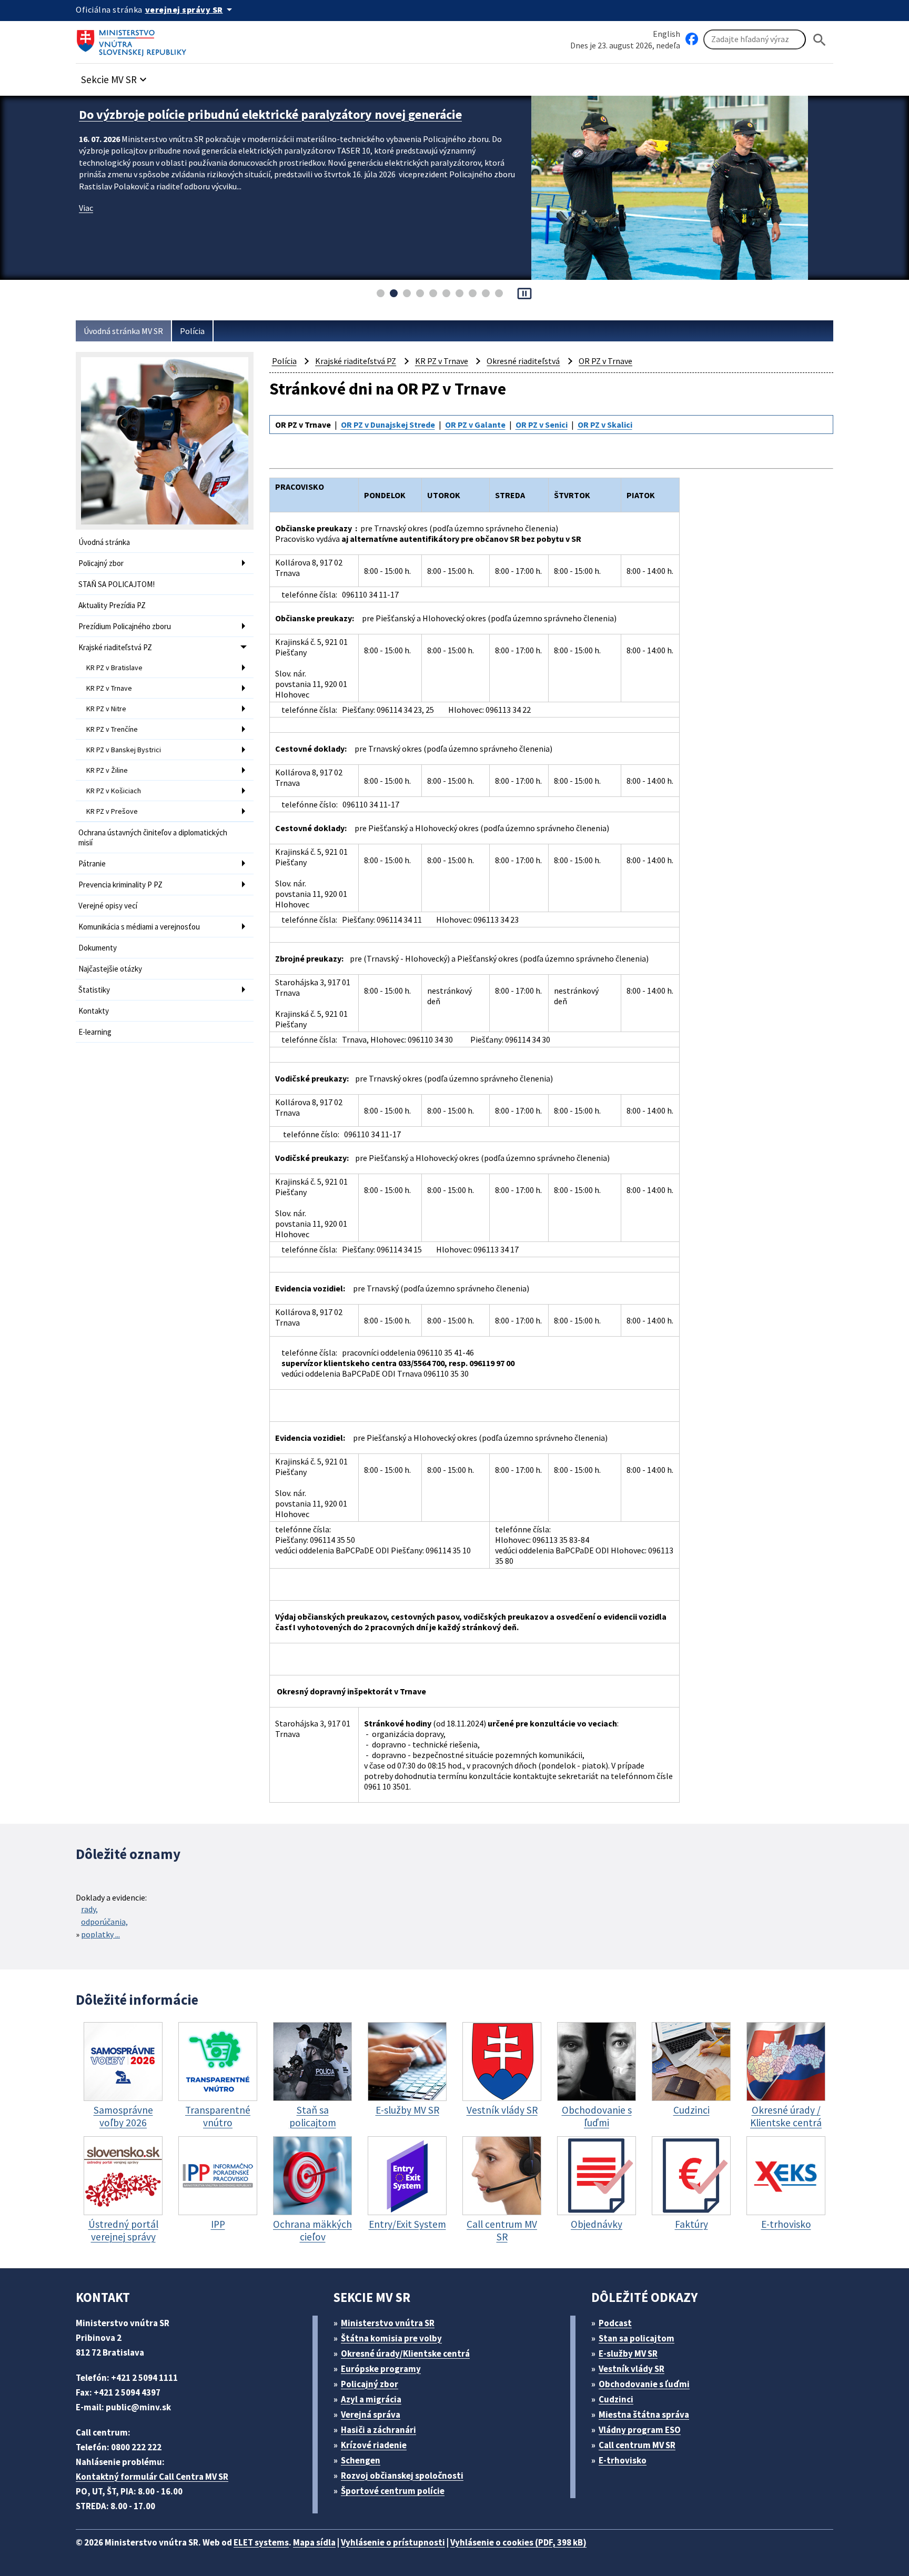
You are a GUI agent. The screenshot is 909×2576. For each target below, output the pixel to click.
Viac (86, 224)
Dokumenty (98, 948)
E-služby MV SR (628, 2353)
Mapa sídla (314, 2542)
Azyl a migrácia (371, 2399)
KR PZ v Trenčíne (112, 729)
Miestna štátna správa (644, 2415)
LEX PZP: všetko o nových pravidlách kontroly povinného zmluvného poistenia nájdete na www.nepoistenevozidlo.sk (297, 123)
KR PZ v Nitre (106, 709)
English (666, 34)
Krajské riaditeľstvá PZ (115, 647)
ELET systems (261, 2542)
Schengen (361, 2460)
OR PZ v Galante (475, 425)
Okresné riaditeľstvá (523, 361)
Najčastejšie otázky (110, 969)
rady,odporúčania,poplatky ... (104, 1922)
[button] (115, 77)
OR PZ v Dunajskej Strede (388, 425)
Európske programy (381, 2369)
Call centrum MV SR (637, 2445)
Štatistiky (94, 990)
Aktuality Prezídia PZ (112, 605)
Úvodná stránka (104, 542)
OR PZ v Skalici (605, 425)
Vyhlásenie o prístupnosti (393, 2542)
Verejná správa (371, 2415)
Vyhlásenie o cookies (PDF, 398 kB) (518, 2542)
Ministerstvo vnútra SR (388, 2323)
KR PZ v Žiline (107, 770)
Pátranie (92, 863)
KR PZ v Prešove (112, 811)
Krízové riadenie (374, 2445)
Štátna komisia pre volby (391, 2338)
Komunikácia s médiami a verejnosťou (139, 927)
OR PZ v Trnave (605, 361)
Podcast (615, 2323)
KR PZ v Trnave (109, 688)
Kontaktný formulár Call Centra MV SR (152, 2477)
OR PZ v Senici (542, 425)
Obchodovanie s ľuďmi (644, 2384)
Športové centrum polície (393, 2491)
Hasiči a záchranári (378, 2430)
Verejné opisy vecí (108, 906)
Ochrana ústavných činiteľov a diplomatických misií (153, 837)
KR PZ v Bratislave (114, 668)
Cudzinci (616, 2399)
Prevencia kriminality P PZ (120, 885)
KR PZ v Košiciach (114, 791)
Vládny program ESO (640, 2430)
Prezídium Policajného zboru (125, 626)
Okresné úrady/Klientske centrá (405, 2353)
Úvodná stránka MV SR (123, 331)
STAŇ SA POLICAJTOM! (117, 584)
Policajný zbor (101, 563)
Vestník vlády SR (632, 2369)
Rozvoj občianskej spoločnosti (402, 2476)
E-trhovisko (623, 2460)
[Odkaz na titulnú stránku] (134, 39)
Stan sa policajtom (637, 2338)
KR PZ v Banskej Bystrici (124, 750)
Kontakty (94, 1011)
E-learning (95, 1032)
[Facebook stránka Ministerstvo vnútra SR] (692, 39)
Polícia (192, 331)
